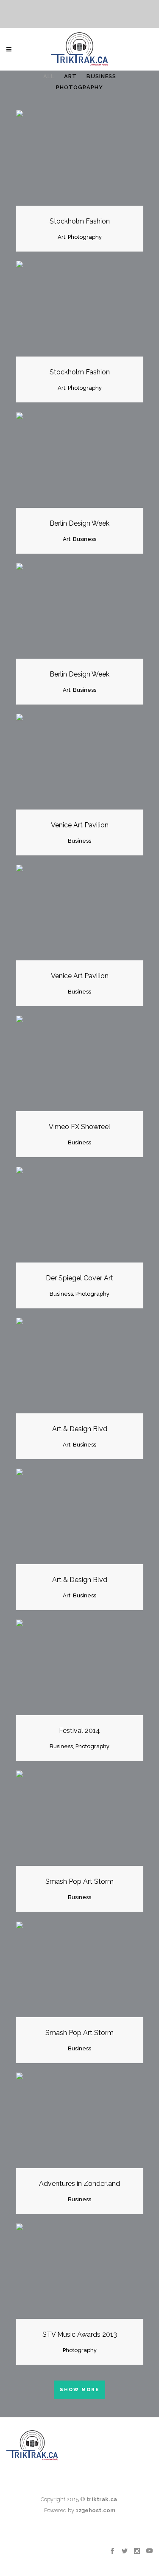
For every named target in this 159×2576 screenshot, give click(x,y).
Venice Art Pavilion (80, 825)
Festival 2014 (79, 1731)
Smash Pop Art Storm (79, 1881)
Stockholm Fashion (80, 221)
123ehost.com (95, 2510)
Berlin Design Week (79, 523)
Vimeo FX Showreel (79, 1127)
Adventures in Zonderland (79, 2184)
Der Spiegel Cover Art (79, 1278)
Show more (79, 2390)
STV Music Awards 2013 (80, 2334)
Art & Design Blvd (80, 1429)
